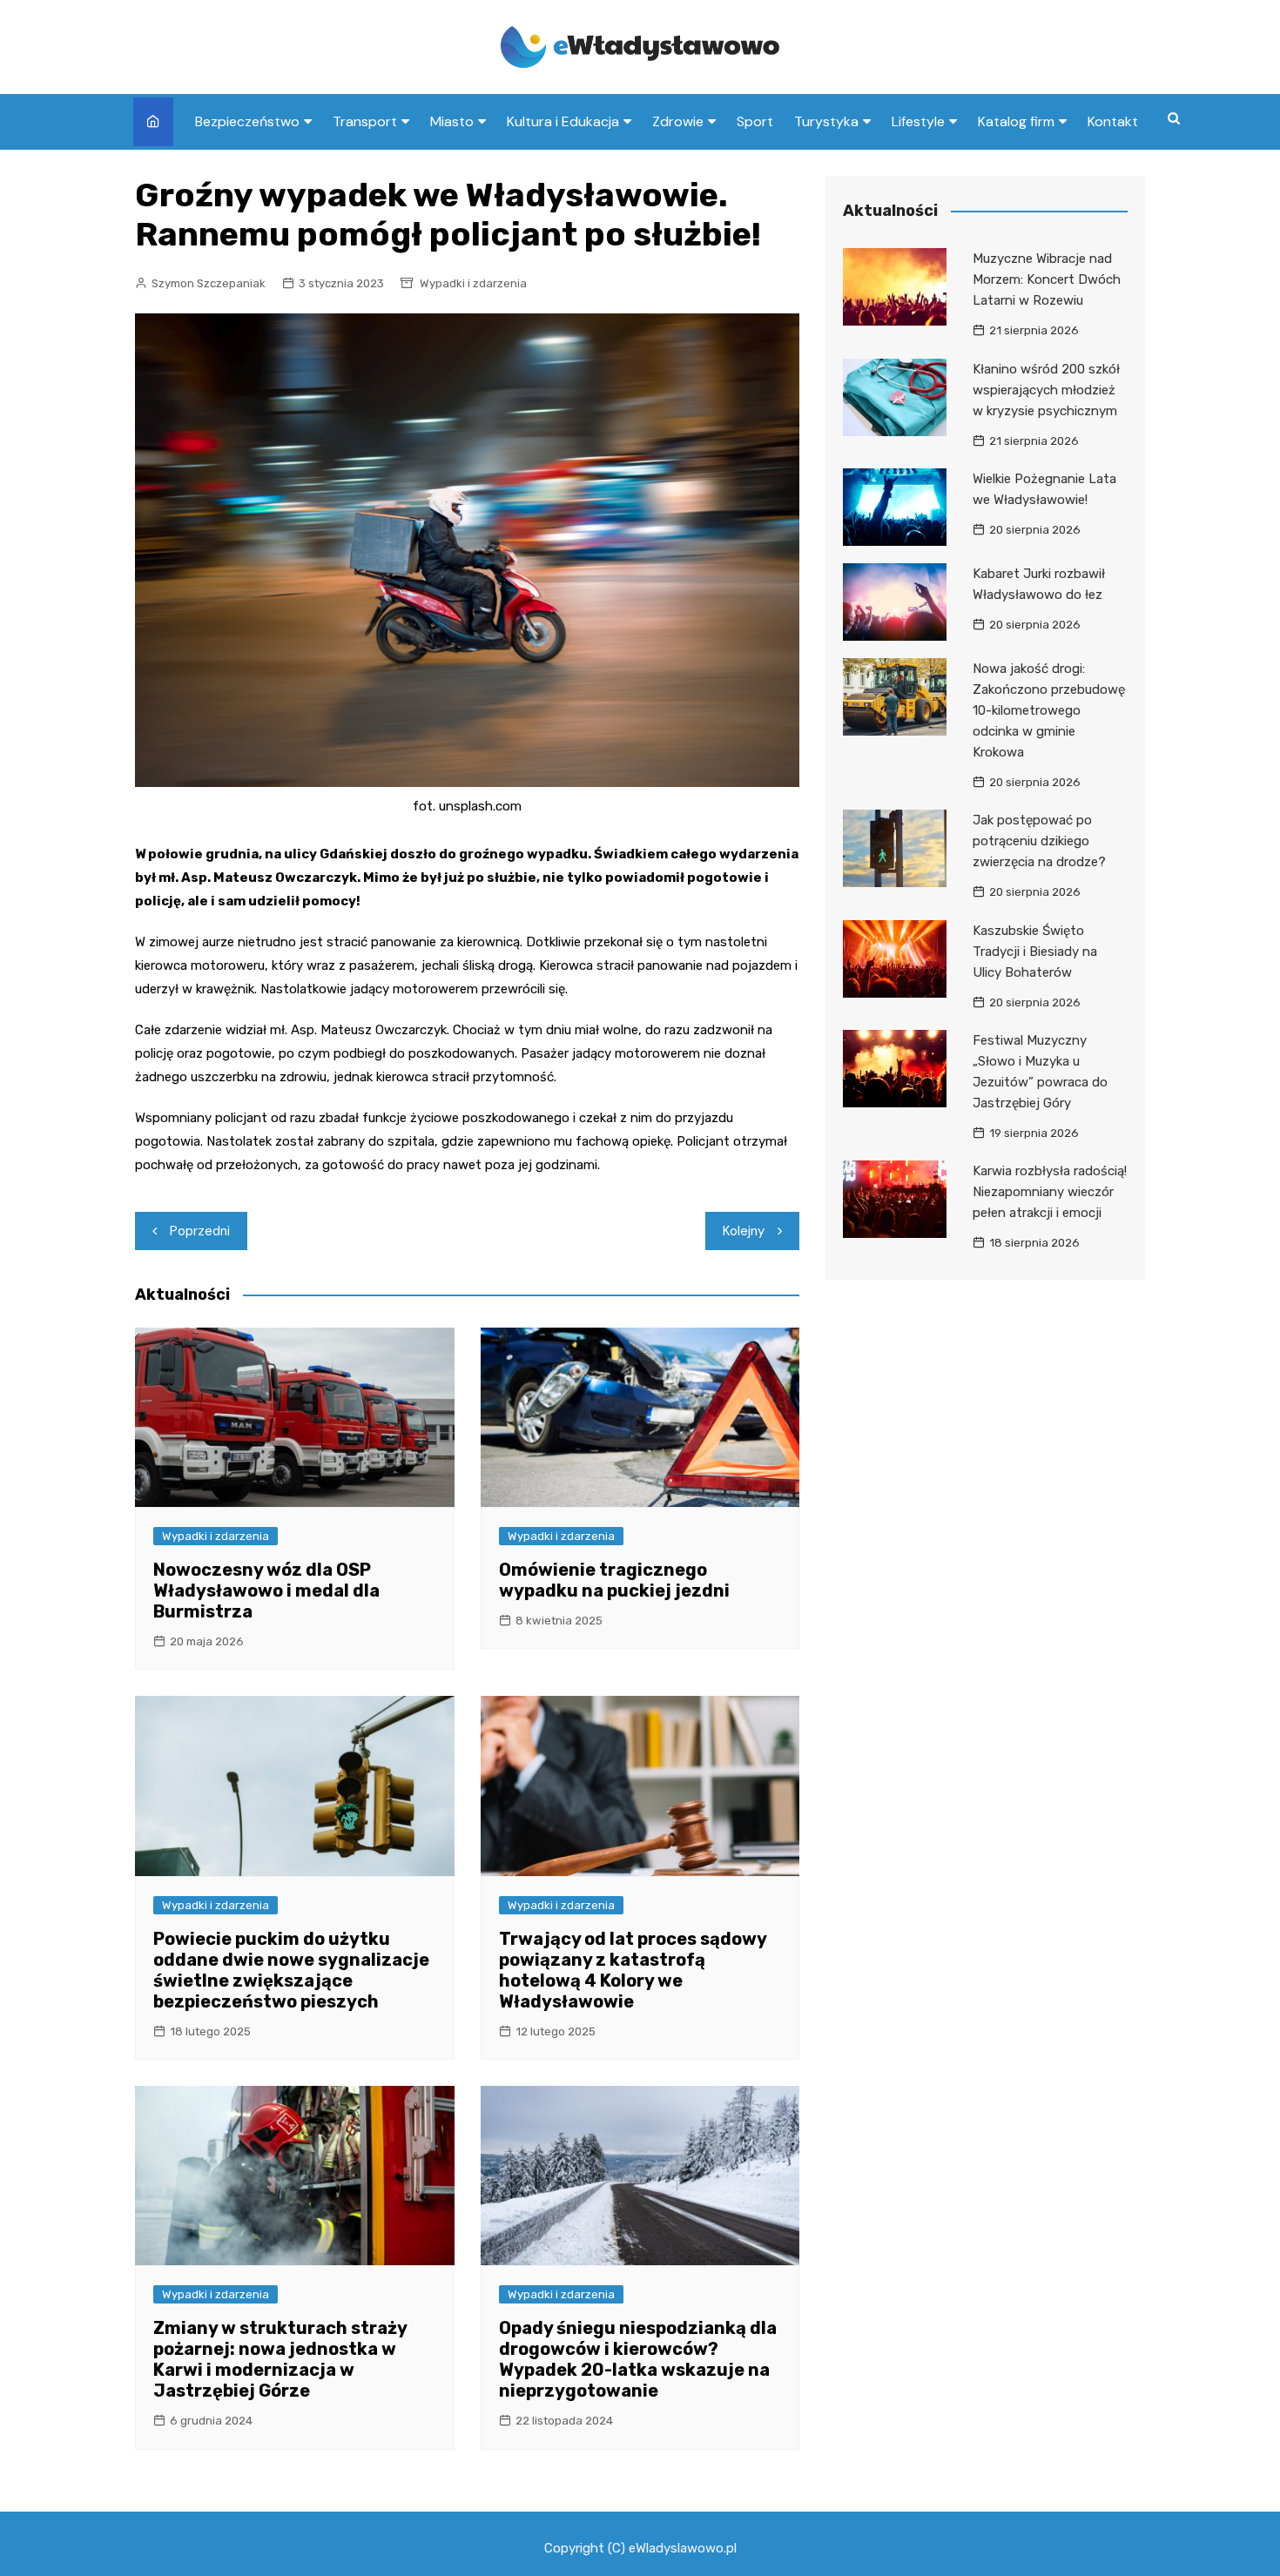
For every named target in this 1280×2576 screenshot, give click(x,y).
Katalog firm (1016, 121)
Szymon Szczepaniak (209, 283)
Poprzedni (200, 1231)
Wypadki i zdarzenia (473, 283)
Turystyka (826, 121)
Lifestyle (918, 121)
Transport (365, 121)
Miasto (452, 121)
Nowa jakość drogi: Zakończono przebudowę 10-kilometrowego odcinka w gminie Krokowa (1049, 710)
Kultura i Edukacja (563, 121)
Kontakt (1113, 121)
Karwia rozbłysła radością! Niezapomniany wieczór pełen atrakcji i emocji (1050, 1192)
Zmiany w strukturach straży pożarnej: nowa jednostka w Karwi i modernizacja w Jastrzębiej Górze (280, 2359)
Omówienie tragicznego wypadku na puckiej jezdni (614, 1580)
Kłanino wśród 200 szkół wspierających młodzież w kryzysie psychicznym (1046, 390)
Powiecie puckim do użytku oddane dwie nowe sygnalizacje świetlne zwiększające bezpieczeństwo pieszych (291, 1970)
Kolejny (744, 1231)
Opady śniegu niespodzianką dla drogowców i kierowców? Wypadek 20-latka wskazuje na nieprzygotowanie (638, 2359)
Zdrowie (678, 121)
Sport (755, 121)
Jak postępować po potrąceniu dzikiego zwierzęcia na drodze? (1039, 841)
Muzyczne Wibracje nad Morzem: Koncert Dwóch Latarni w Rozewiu (1047, 279)
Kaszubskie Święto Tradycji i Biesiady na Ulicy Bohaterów (1035, 952)
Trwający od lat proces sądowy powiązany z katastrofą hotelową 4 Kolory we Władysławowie (633, 1970)
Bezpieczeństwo (247, 121)
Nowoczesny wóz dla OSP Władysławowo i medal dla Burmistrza (266, 1591)
